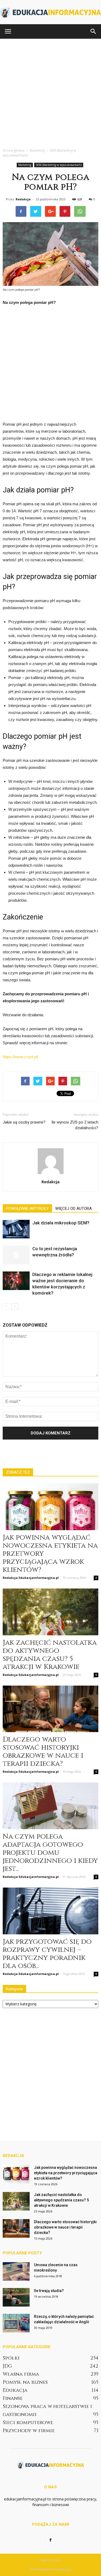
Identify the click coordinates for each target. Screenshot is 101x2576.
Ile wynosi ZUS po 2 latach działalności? (75, 1125)
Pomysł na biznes (25, 2382)
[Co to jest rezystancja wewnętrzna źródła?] (16, 1255)
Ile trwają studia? (49, 2291)
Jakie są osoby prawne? (24, 1122)
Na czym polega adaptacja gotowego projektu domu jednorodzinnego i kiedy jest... (50, 1853)
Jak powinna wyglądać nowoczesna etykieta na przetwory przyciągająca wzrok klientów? (66, 2173)
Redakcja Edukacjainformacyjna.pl (31, 1578)
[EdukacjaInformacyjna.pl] (50, 12)
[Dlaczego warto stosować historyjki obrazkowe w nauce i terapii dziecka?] (50, 1709)
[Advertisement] (50, 92)
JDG (7, 2366)
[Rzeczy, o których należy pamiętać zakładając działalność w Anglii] (16, 2323)
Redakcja (23, 199)
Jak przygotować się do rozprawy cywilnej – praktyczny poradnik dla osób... (47, 1954)
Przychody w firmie (29, 2431)
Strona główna (14, 150)
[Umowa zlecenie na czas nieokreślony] (16, 2271)
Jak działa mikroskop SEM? (61, 1223)
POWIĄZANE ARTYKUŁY (27, 1209)
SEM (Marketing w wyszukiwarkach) (59, 165)
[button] (93, 31)
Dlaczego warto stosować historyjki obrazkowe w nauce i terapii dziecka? (43, 1752)
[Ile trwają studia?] (16, 2297)
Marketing (25, 165)
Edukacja (15, 2390)
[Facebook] (51, 2540)
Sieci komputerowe (28, 2423)
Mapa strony (50, 2560)
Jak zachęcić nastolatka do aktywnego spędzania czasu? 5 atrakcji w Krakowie (50, 1655)
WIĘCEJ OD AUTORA (74, 1209)
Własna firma (21, 2374)
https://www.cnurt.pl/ (20, 1057)
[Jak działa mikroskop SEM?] (16, 1229)
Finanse (13, 2398)
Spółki (11, 2358)
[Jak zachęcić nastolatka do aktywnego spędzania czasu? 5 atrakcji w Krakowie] (50, 1612)
